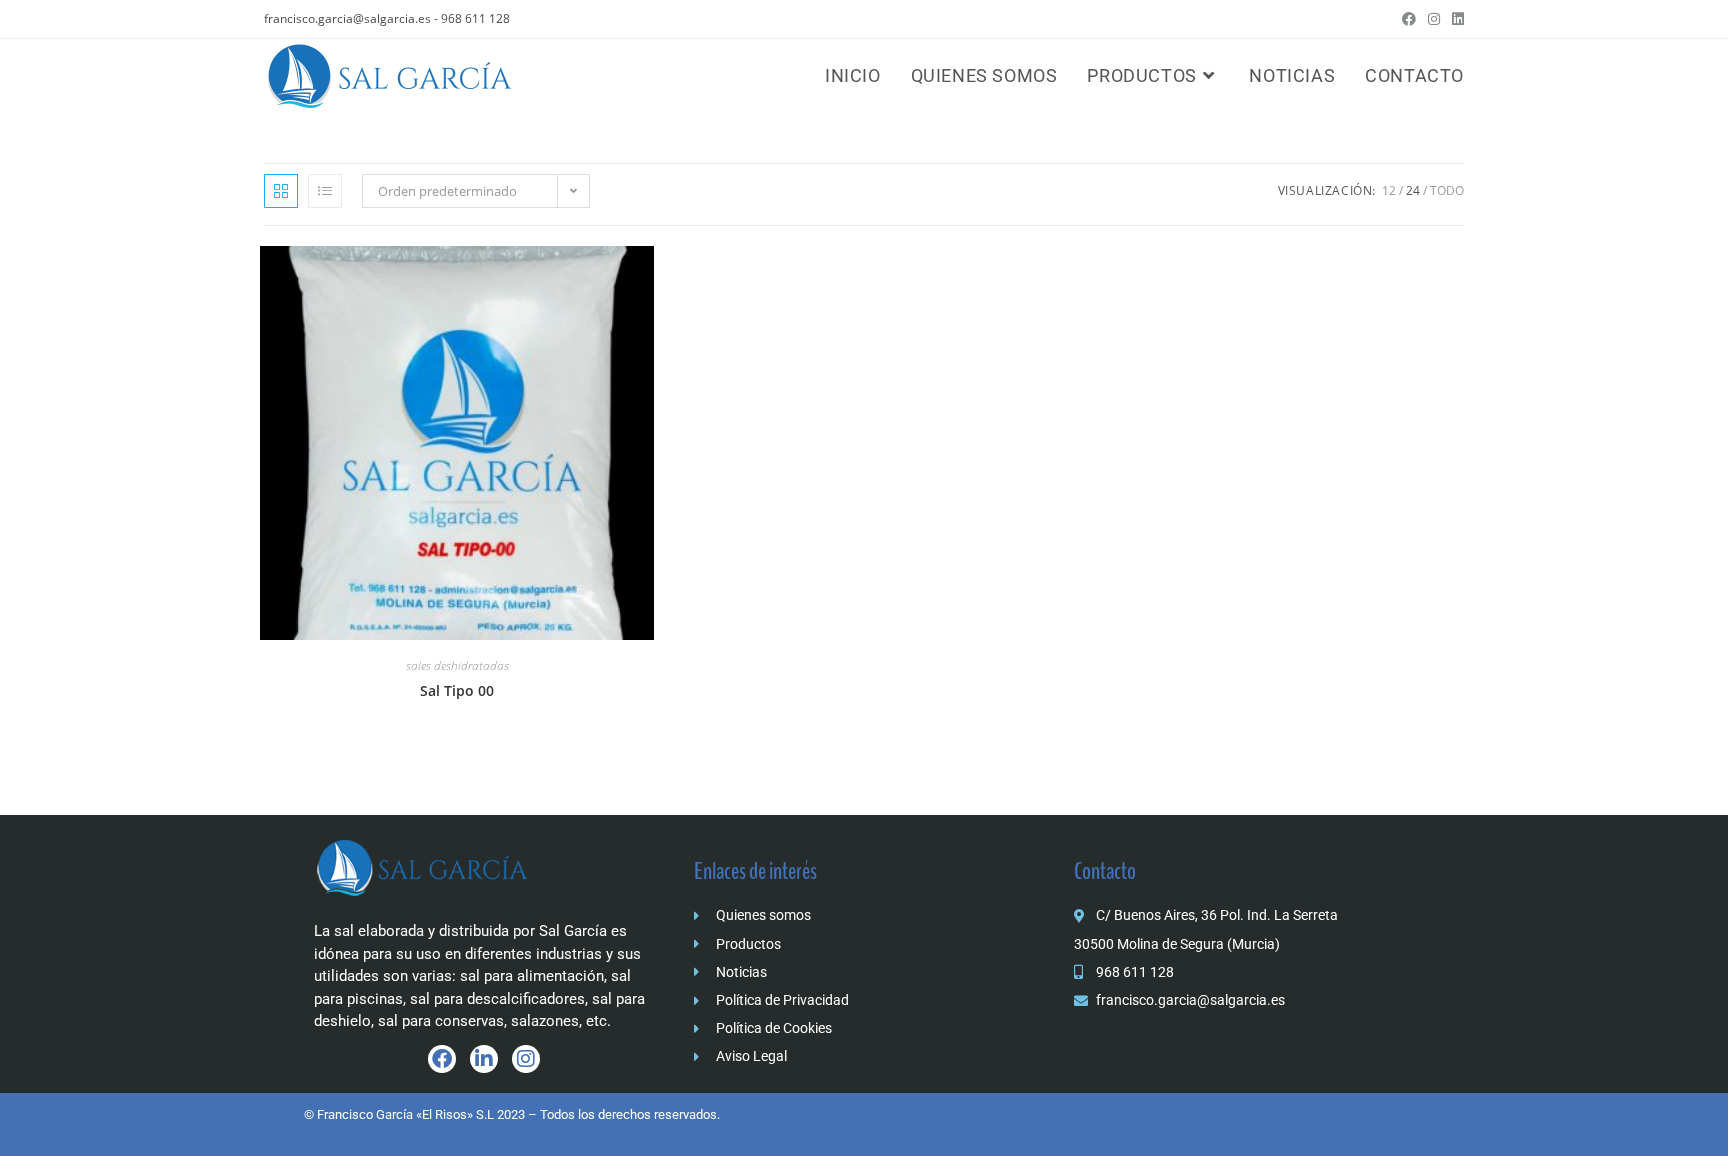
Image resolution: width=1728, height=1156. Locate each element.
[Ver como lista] (325, 191)
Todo (1447, 190)
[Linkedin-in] (484, 1059)
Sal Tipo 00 (457, 690)
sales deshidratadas (457, 665)
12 (1389, 190)
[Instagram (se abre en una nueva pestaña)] (1434, 19)
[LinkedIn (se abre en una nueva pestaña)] (1455, 19)
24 (1413, 190)
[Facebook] (442, 1059)
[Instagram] (526, 1059)
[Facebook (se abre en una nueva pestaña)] (1409, 19)
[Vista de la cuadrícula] (281, 191)
